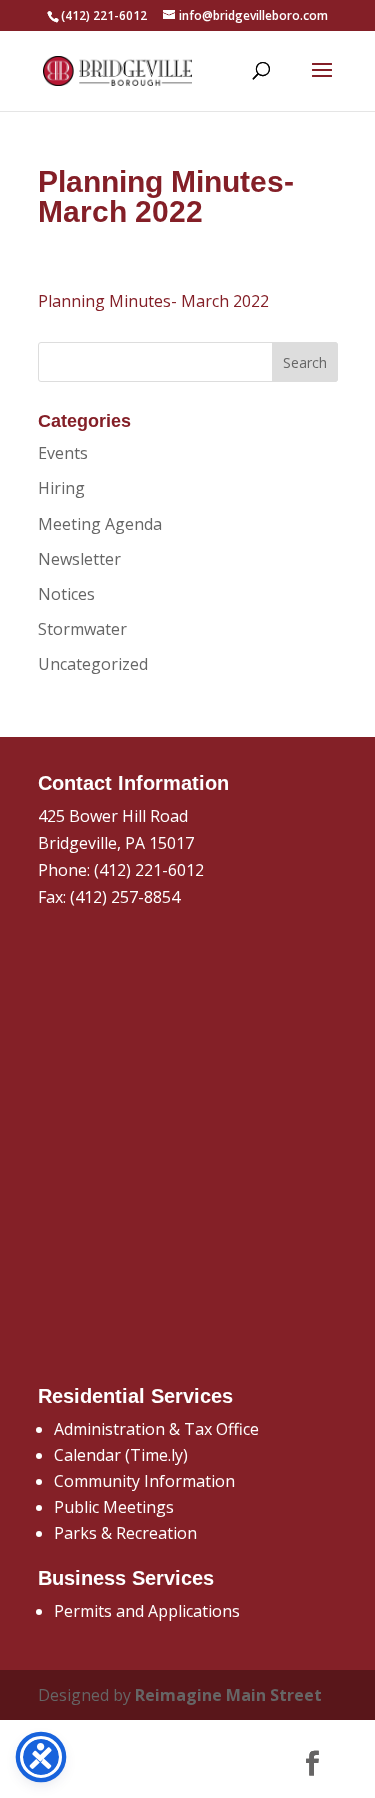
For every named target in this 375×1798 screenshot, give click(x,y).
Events (63, 453)
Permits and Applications (147, 1611)
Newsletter (79, 559)
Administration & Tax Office (156, 1429)
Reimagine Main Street (228, 1695)
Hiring (61, 488)
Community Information (144, 1481)
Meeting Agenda (100, 524)
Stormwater (82, 629)
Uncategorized (93, 664)
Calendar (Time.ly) (121, 1455)
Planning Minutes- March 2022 (153, 301)
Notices (66, 594)
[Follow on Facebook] (313, 1764)
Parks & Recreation (125, 1533)
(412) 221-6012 (149, 870)
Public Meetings (114, 1507)
